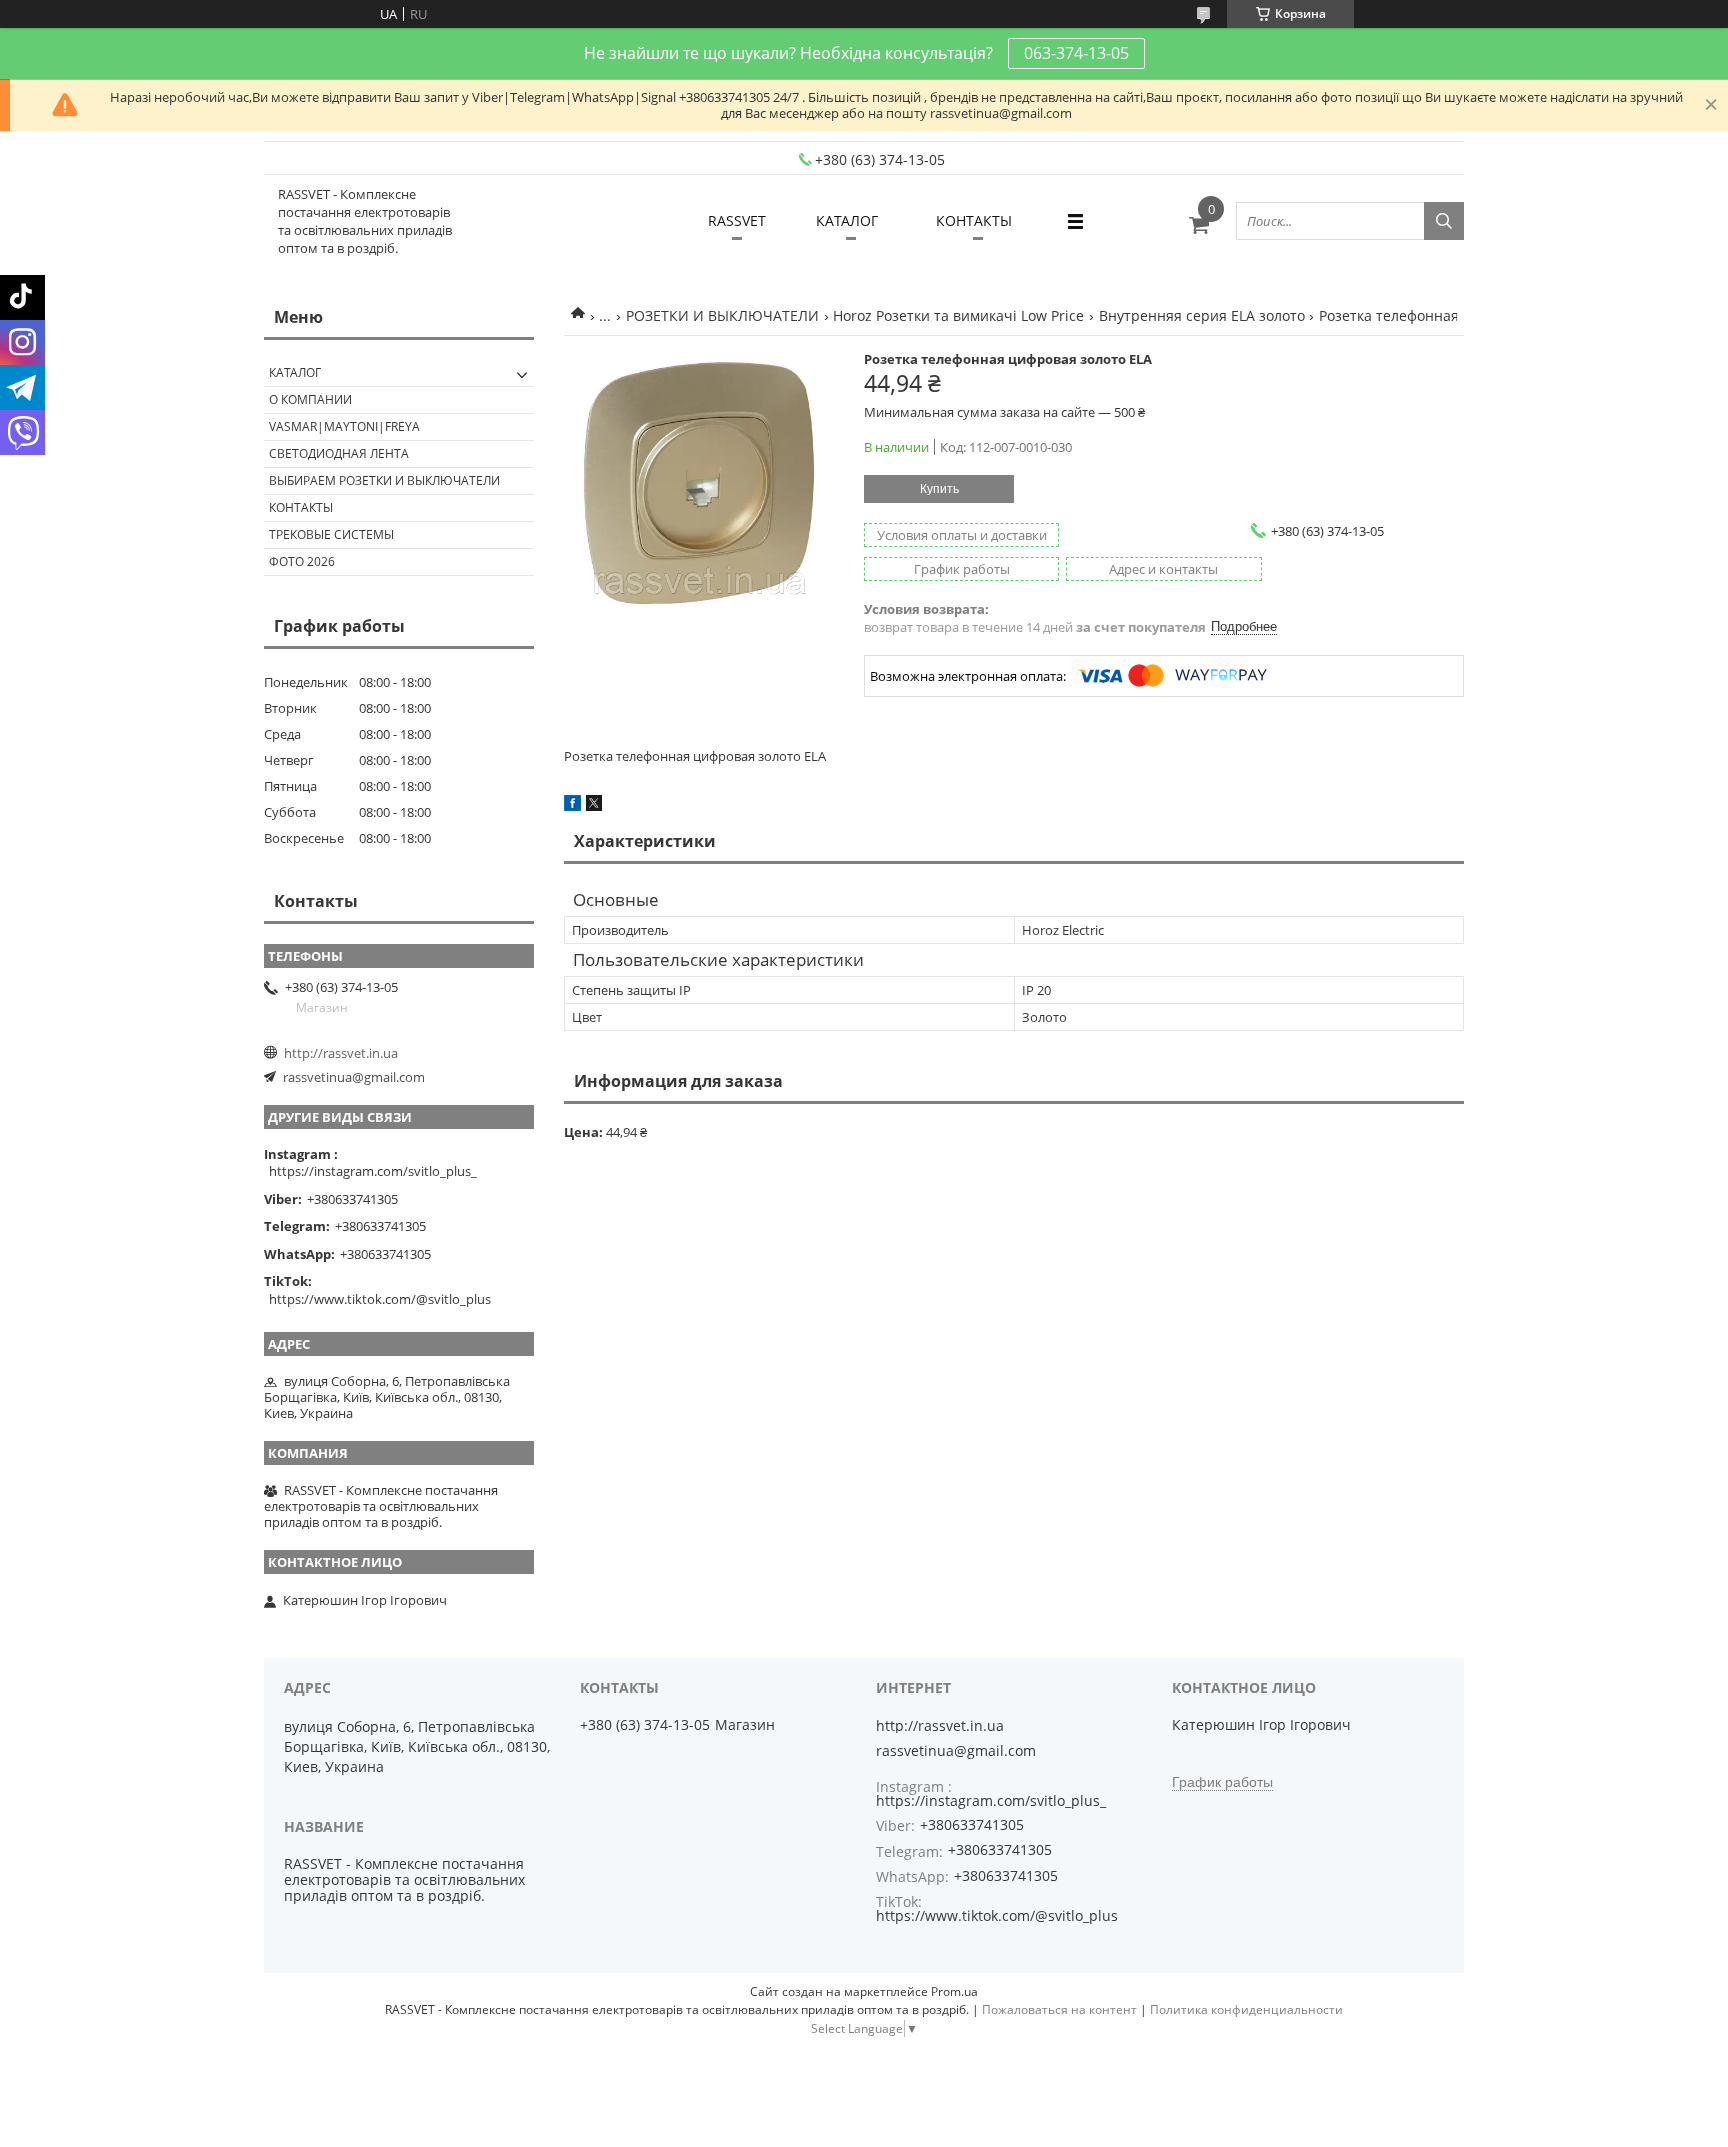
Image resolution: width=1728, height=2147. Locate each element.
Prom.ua (954, 1991)
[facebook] (572, 806)
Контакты (301, 507)
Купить (939, 489)
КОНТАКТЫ (974, 220)
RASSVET (737, 220)
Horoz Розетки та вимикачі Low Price (958, 315)
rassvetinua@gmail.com (354, 1077)
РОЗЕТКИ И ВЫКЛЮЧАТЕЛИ (722, 315)
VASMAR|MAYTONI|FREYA (344, 426)
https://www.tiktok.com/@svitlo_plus (380, 1299)
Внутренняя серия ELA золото (1202, 315)
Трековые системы (331, 534)
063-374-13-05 (1076, 53)
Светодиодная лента (339, 453)
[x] (594, 806)
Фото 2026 (302, 561)
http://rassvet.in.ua (341, 1053)
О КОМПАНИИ (310, 399)
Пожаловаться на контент (1059, 2009)
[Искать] (1444, 221)
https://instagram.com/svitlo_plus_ (373, 1171)
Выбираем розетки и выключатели (384, 480)
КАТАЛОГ (847, 220)
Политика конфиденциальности (1246, 2009)
